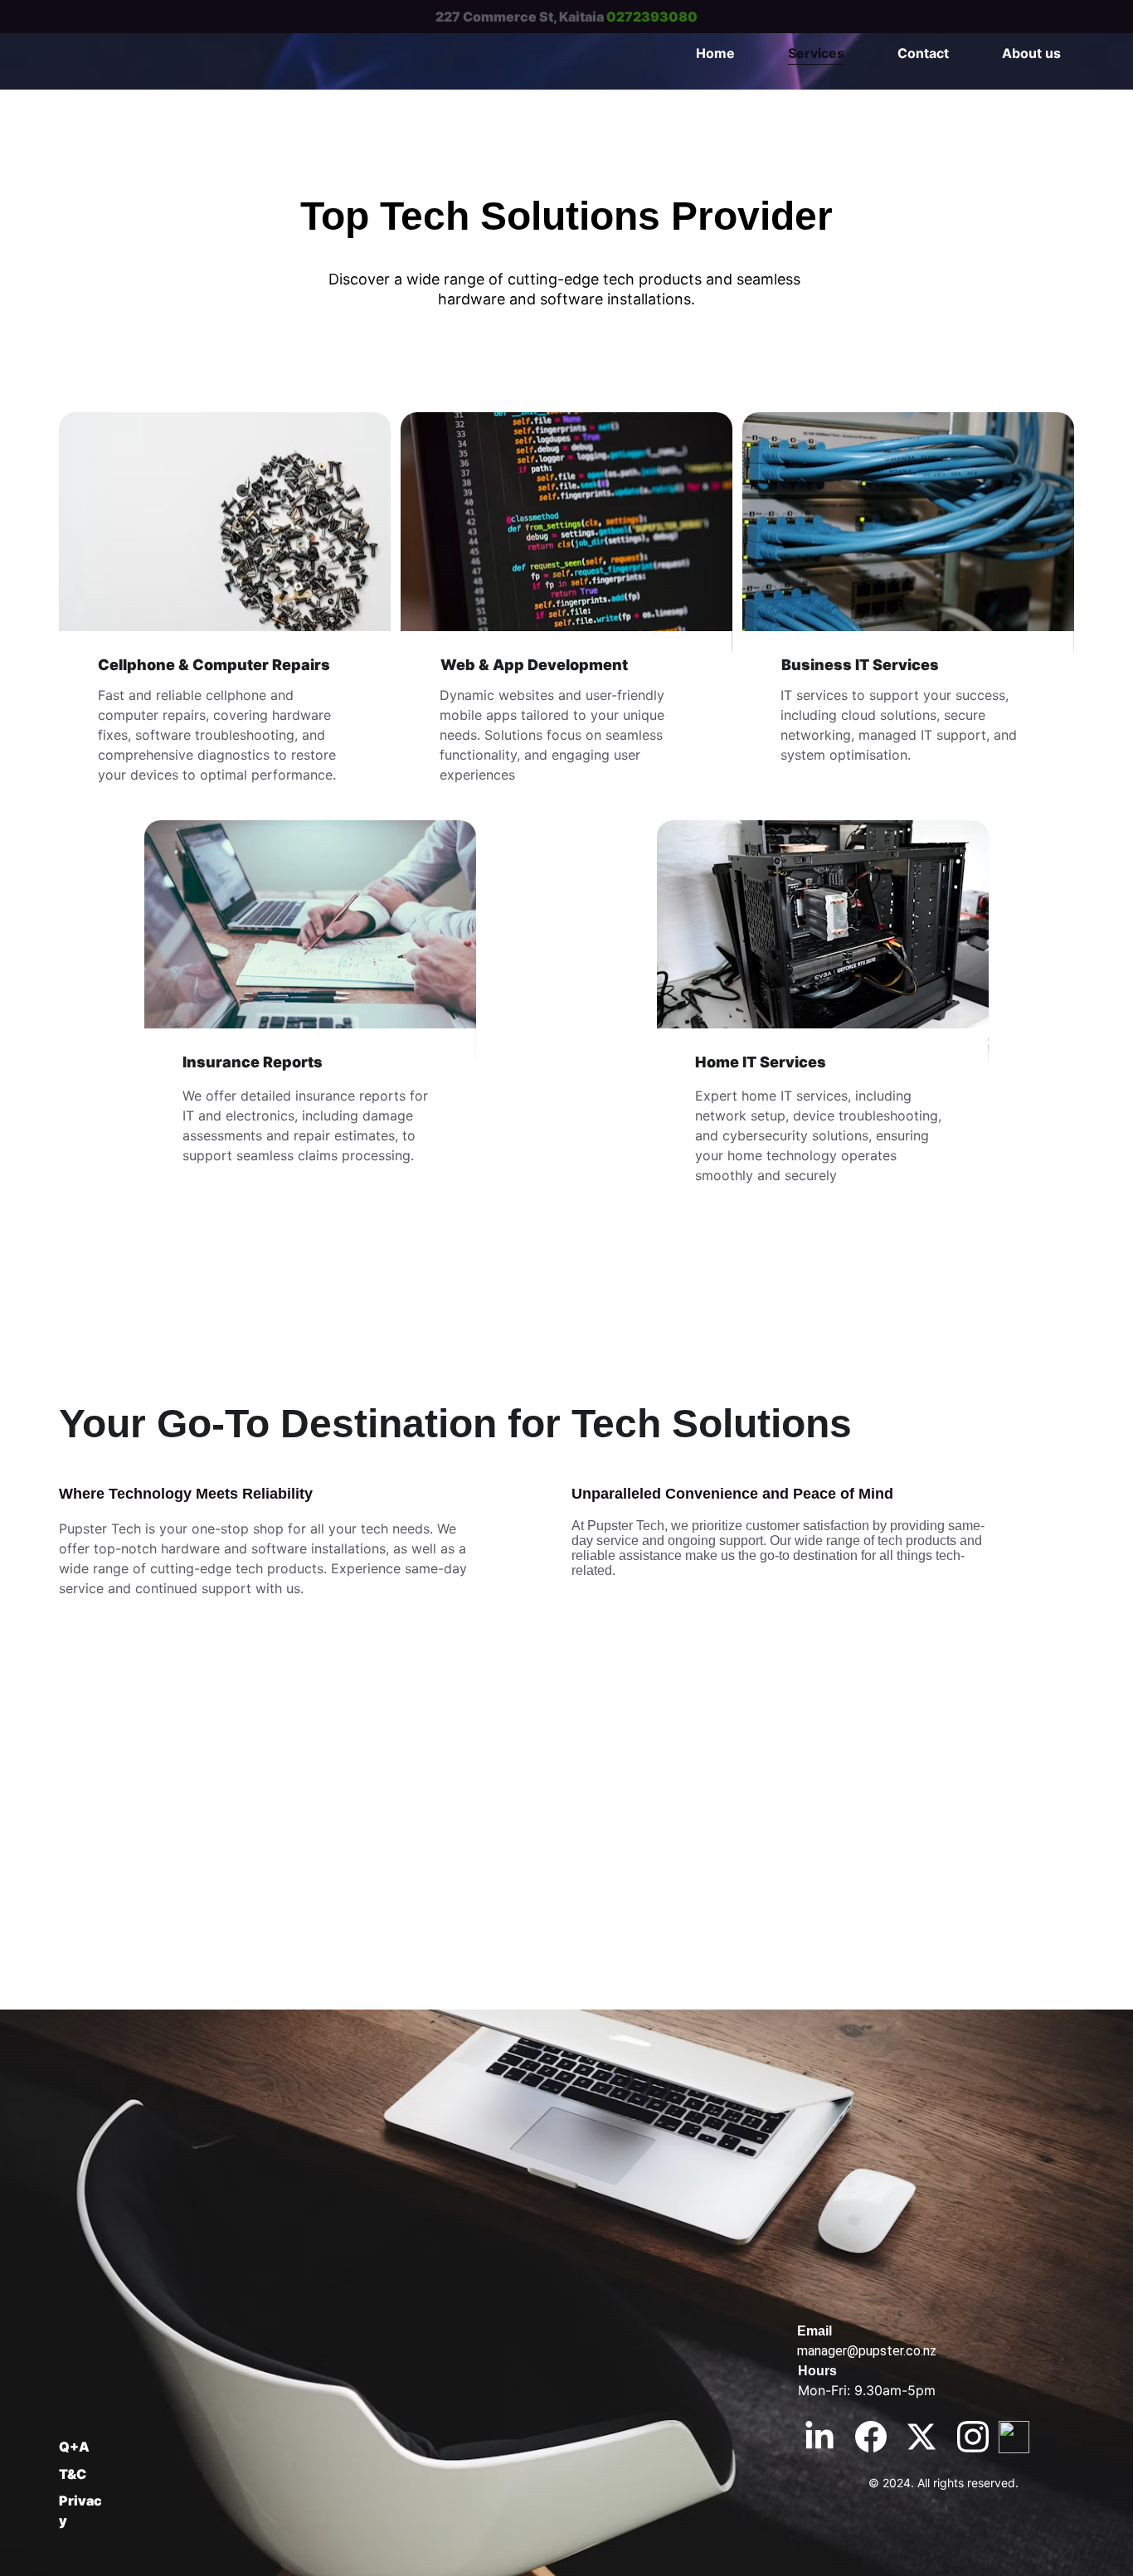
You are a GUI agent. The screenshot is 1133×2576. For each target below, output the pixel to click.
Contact (923, 53)
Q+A (74, 2447)
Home (715, 53)
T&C (73, 2474)
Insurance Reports (253, 1062)
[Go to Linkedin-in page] (819, 2437)
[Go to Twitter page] (921, 2437)
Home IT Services (761, 1062)
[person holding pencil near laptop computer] (310, 946)
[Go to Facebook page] (871, 2437)
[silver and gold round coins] (225, 538)
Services (816, 53)
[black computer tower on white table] (823, 946)
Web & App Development (534, 665)
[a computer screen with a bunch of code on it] (566, 538)
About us (1031, 53)
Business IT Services (860, 665)
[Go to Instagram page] (973, 2437)
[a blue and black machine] (908, 538)
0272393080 (652, 17)
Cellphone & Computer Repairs (214, 665)
